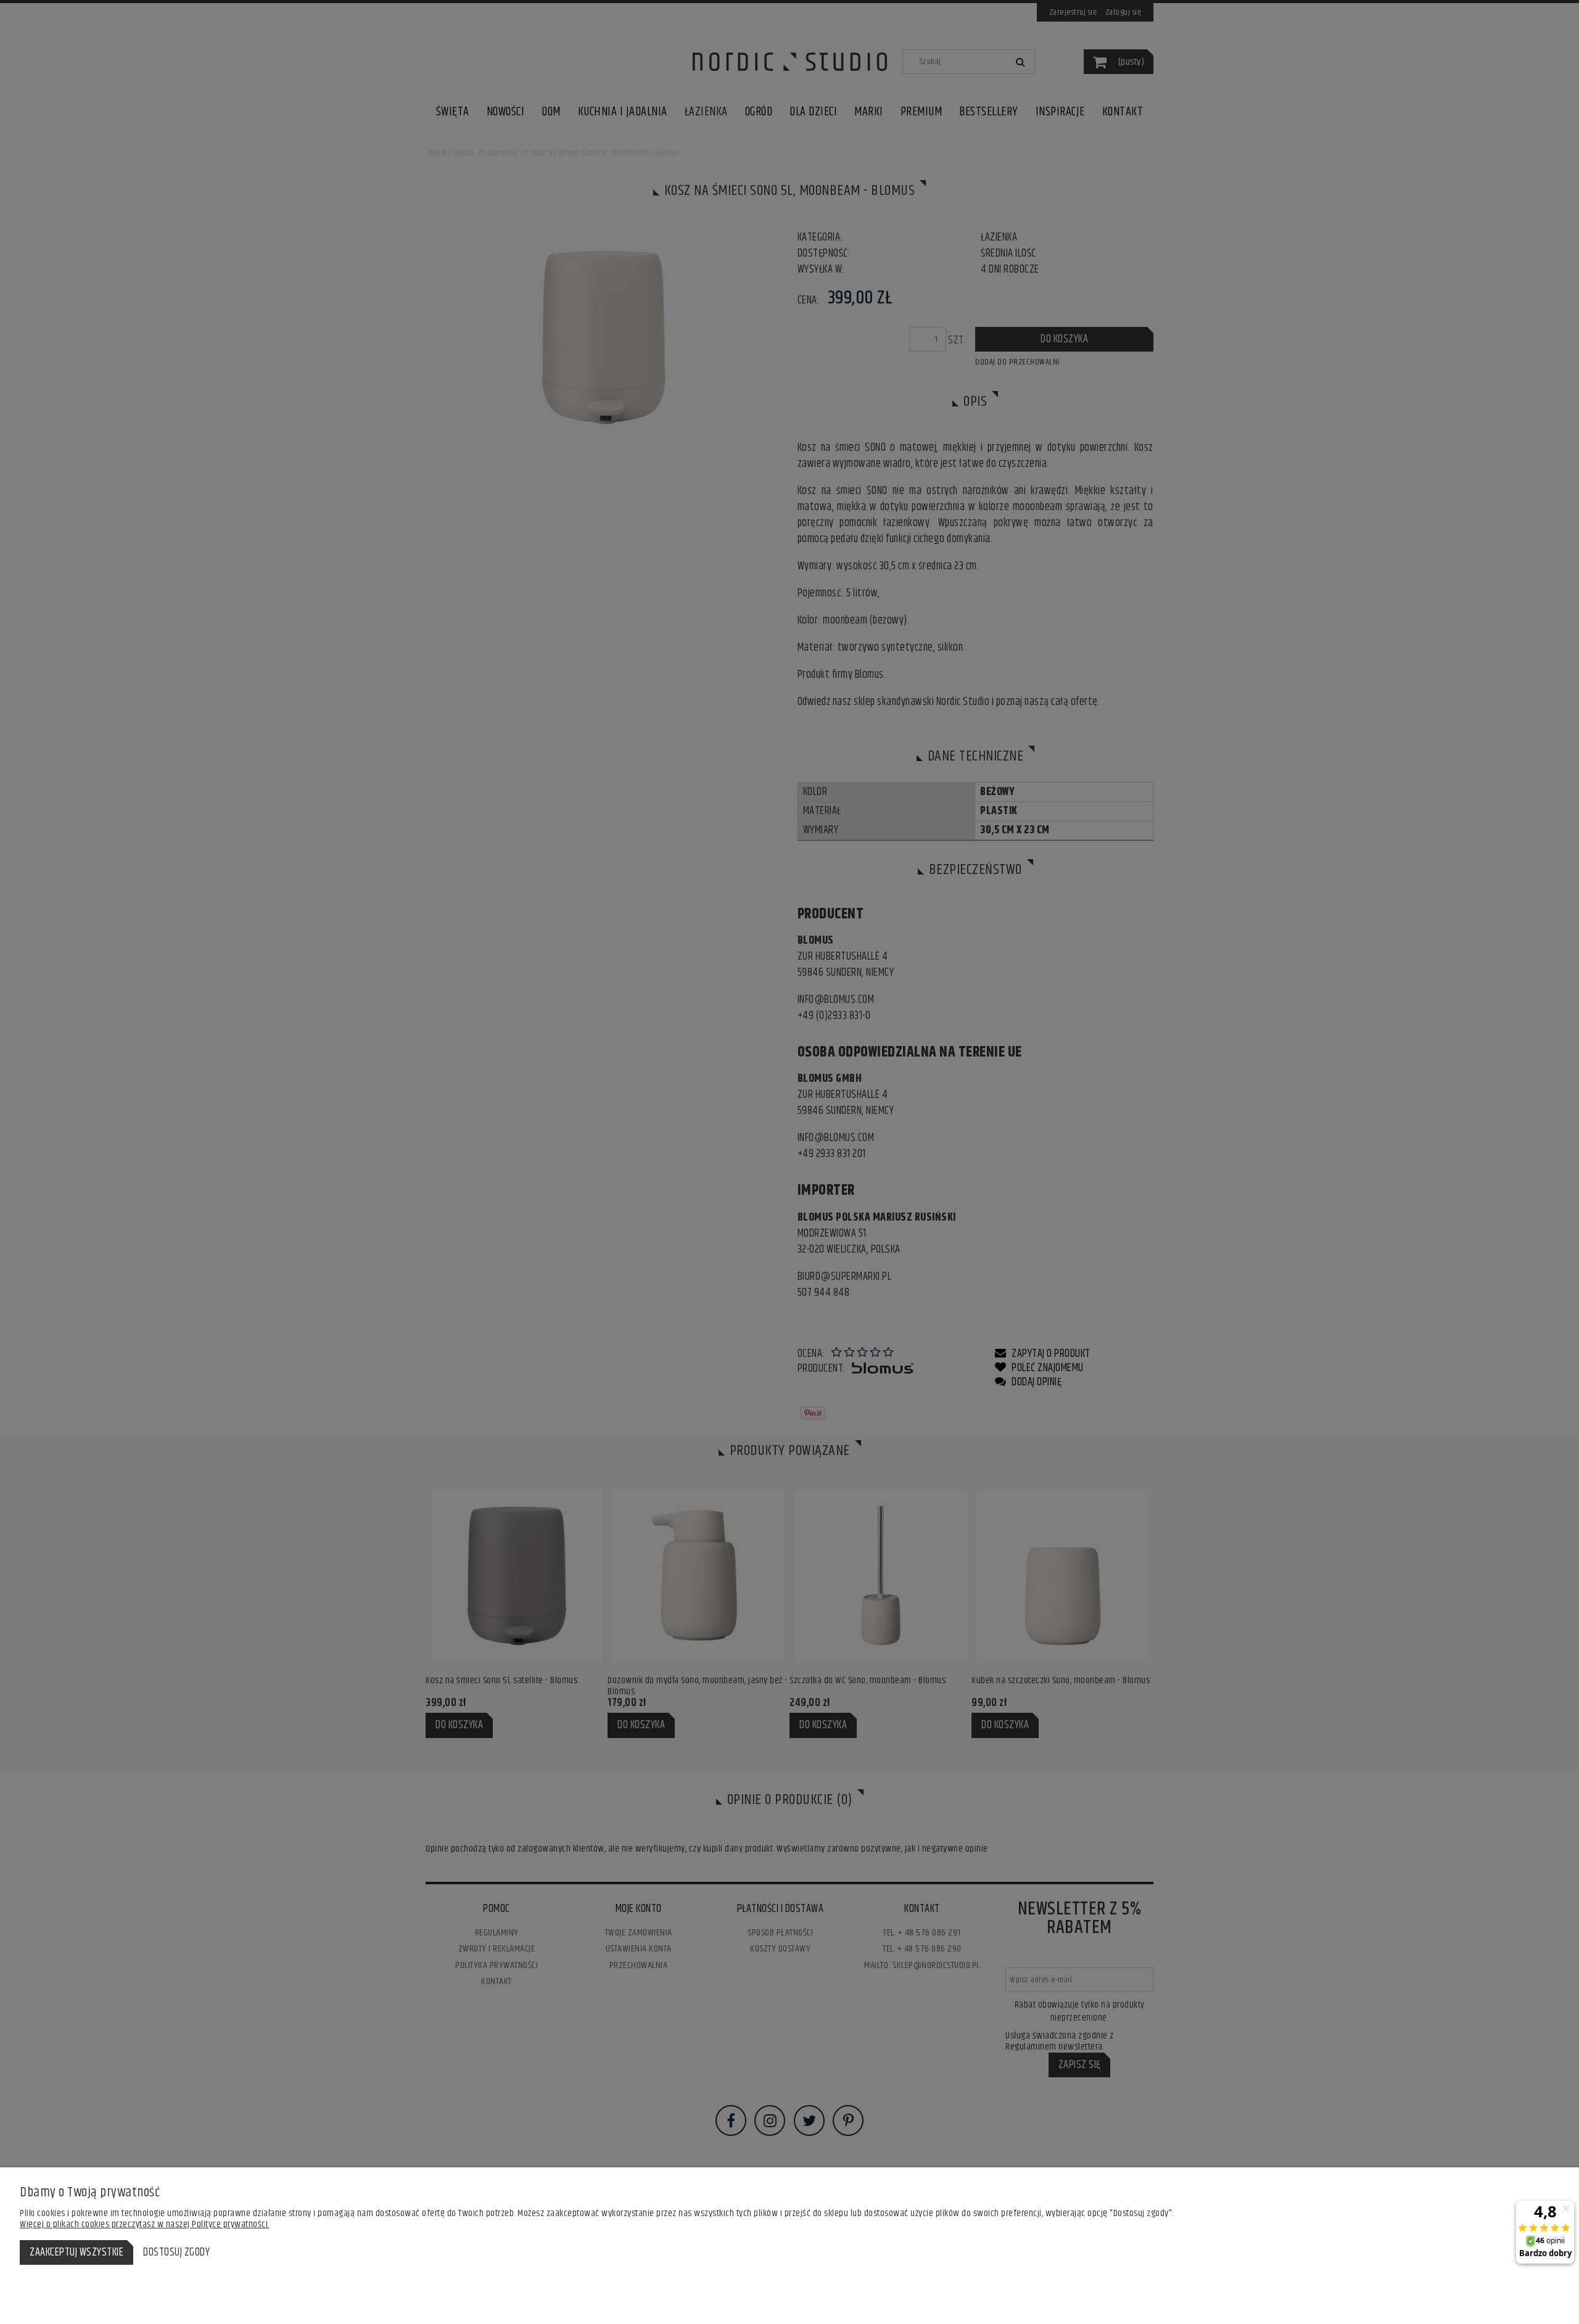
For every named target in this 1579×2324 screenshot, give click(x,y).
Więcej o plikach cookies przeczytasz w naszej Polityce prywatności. (145, 2224)
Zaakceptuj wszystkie (76, 2252)
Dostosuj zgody (176, 2252)
